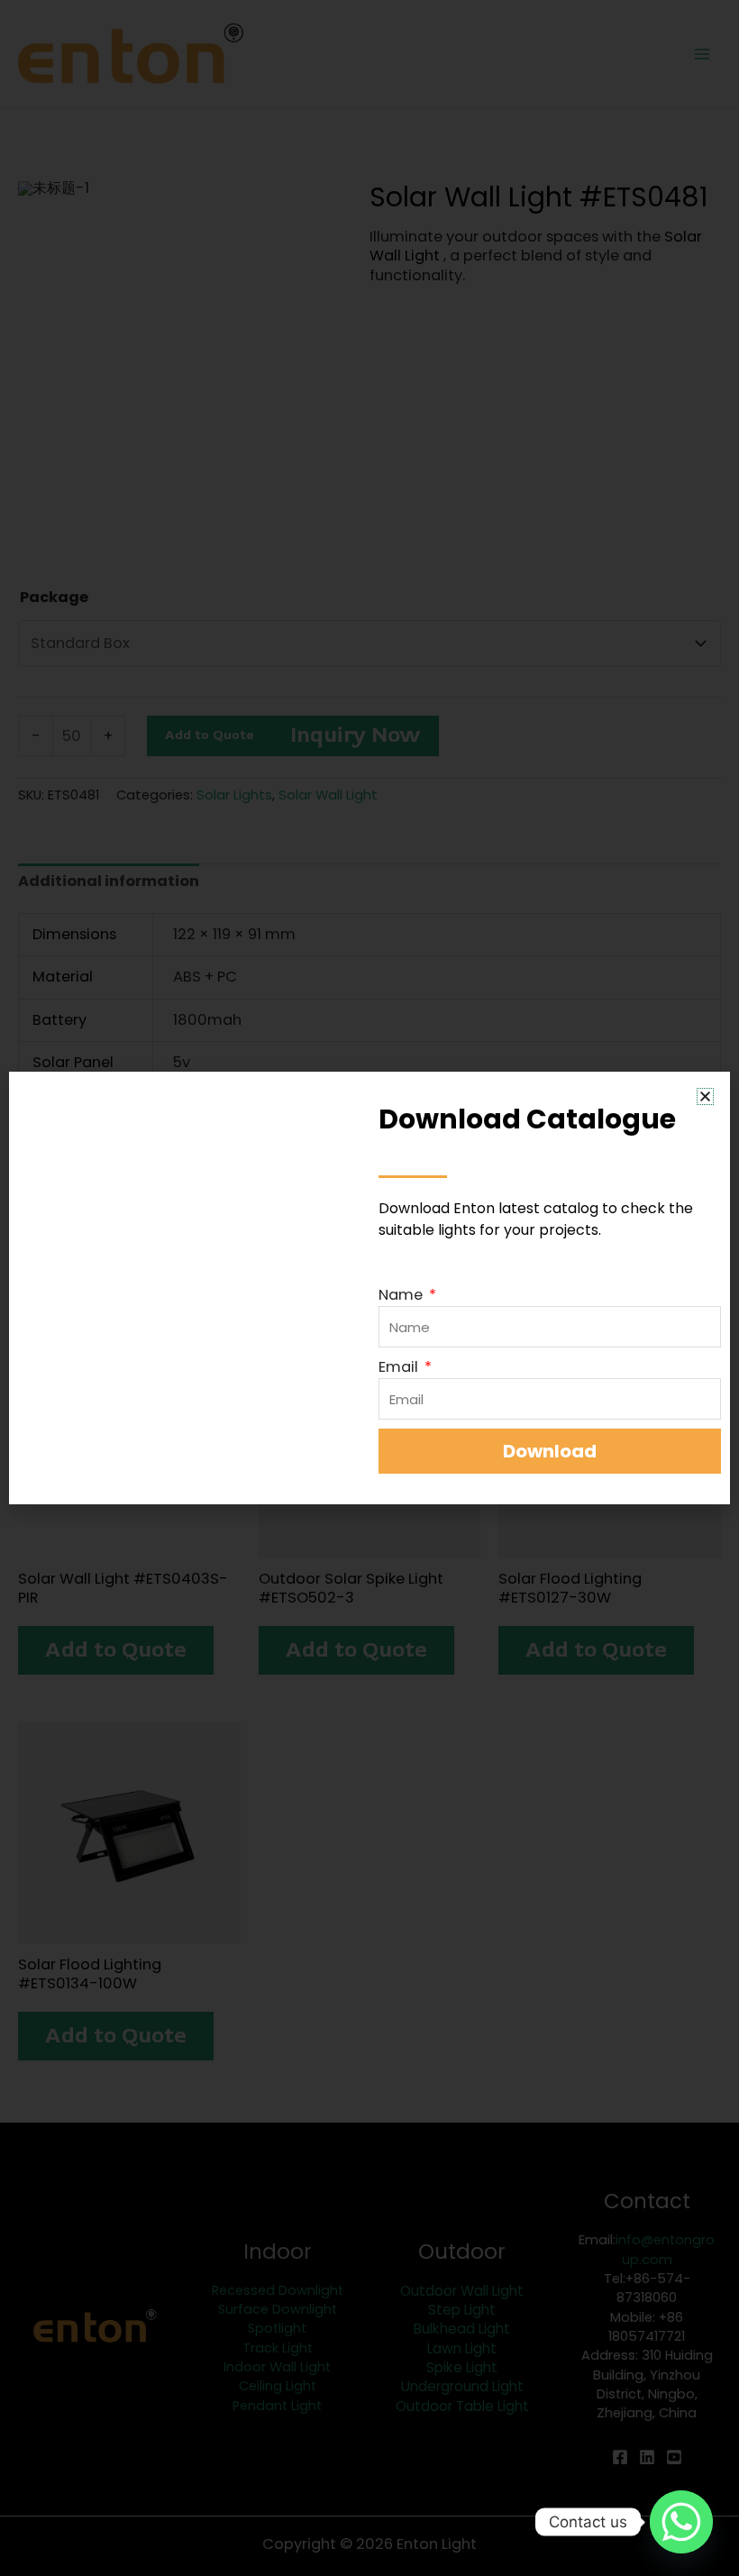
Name (402, 1295)
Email (400, 1367)
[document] (369, 1288)
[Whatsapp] (681, 2522)
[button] (705, 1096)
